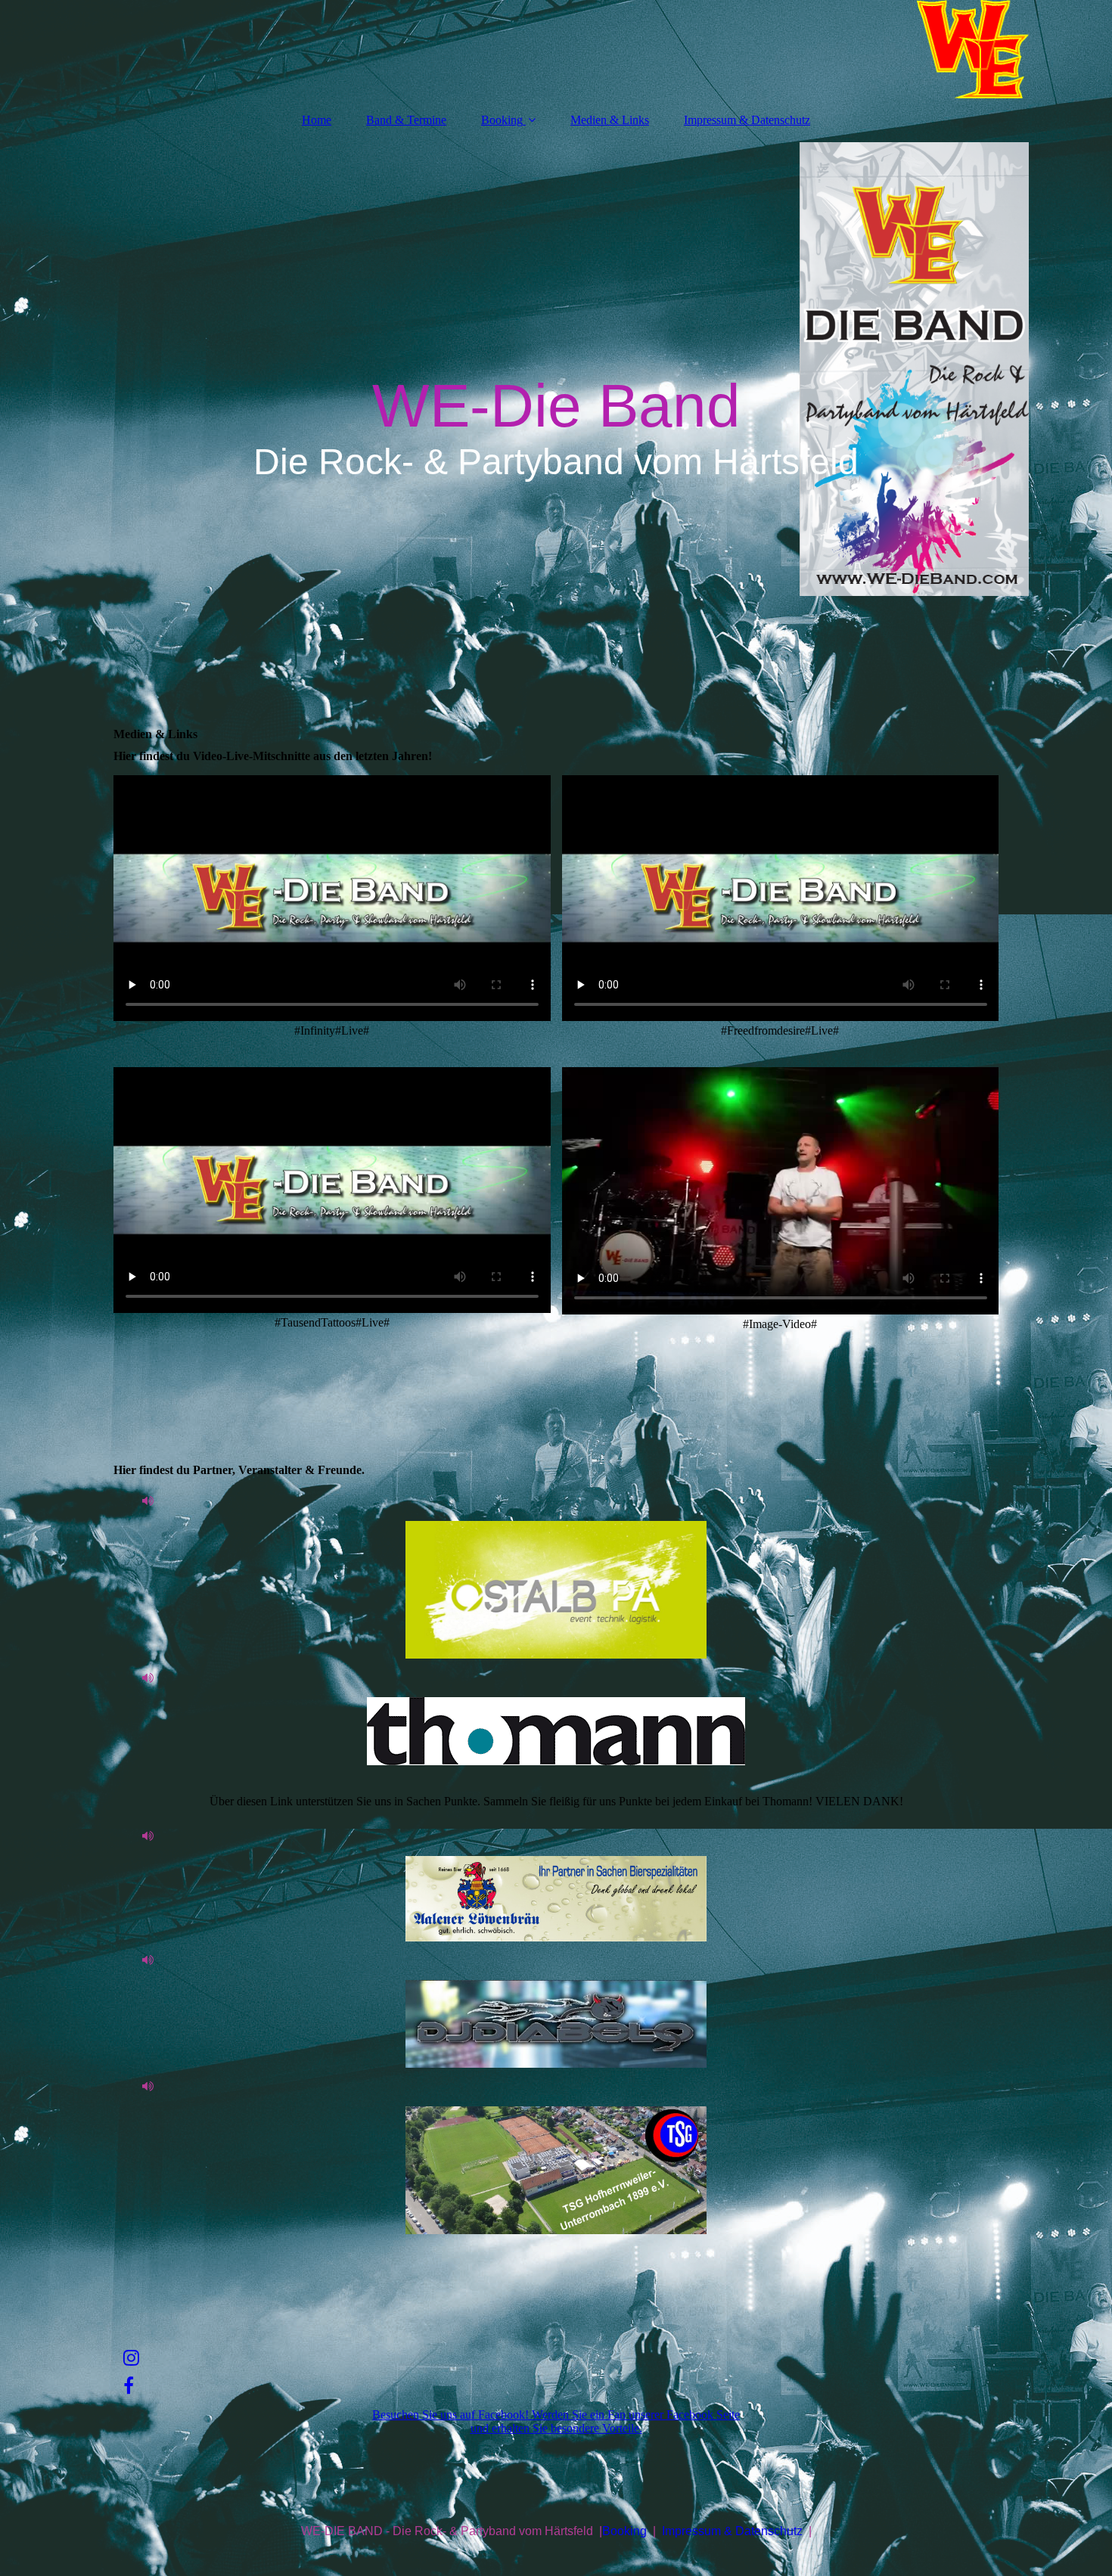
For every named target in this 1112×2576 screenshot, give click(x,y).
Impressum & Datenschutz (747, 120)
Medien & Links (610, 120)
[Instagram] (130, 2358)
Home (317, 120)
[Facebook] (127, 2386)
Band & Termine (406, 120)
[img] (556, 49)
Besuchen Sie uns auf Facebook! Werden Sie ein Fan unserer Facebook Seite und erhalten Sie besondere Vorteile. (556, 2421)
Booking (502, 120)
